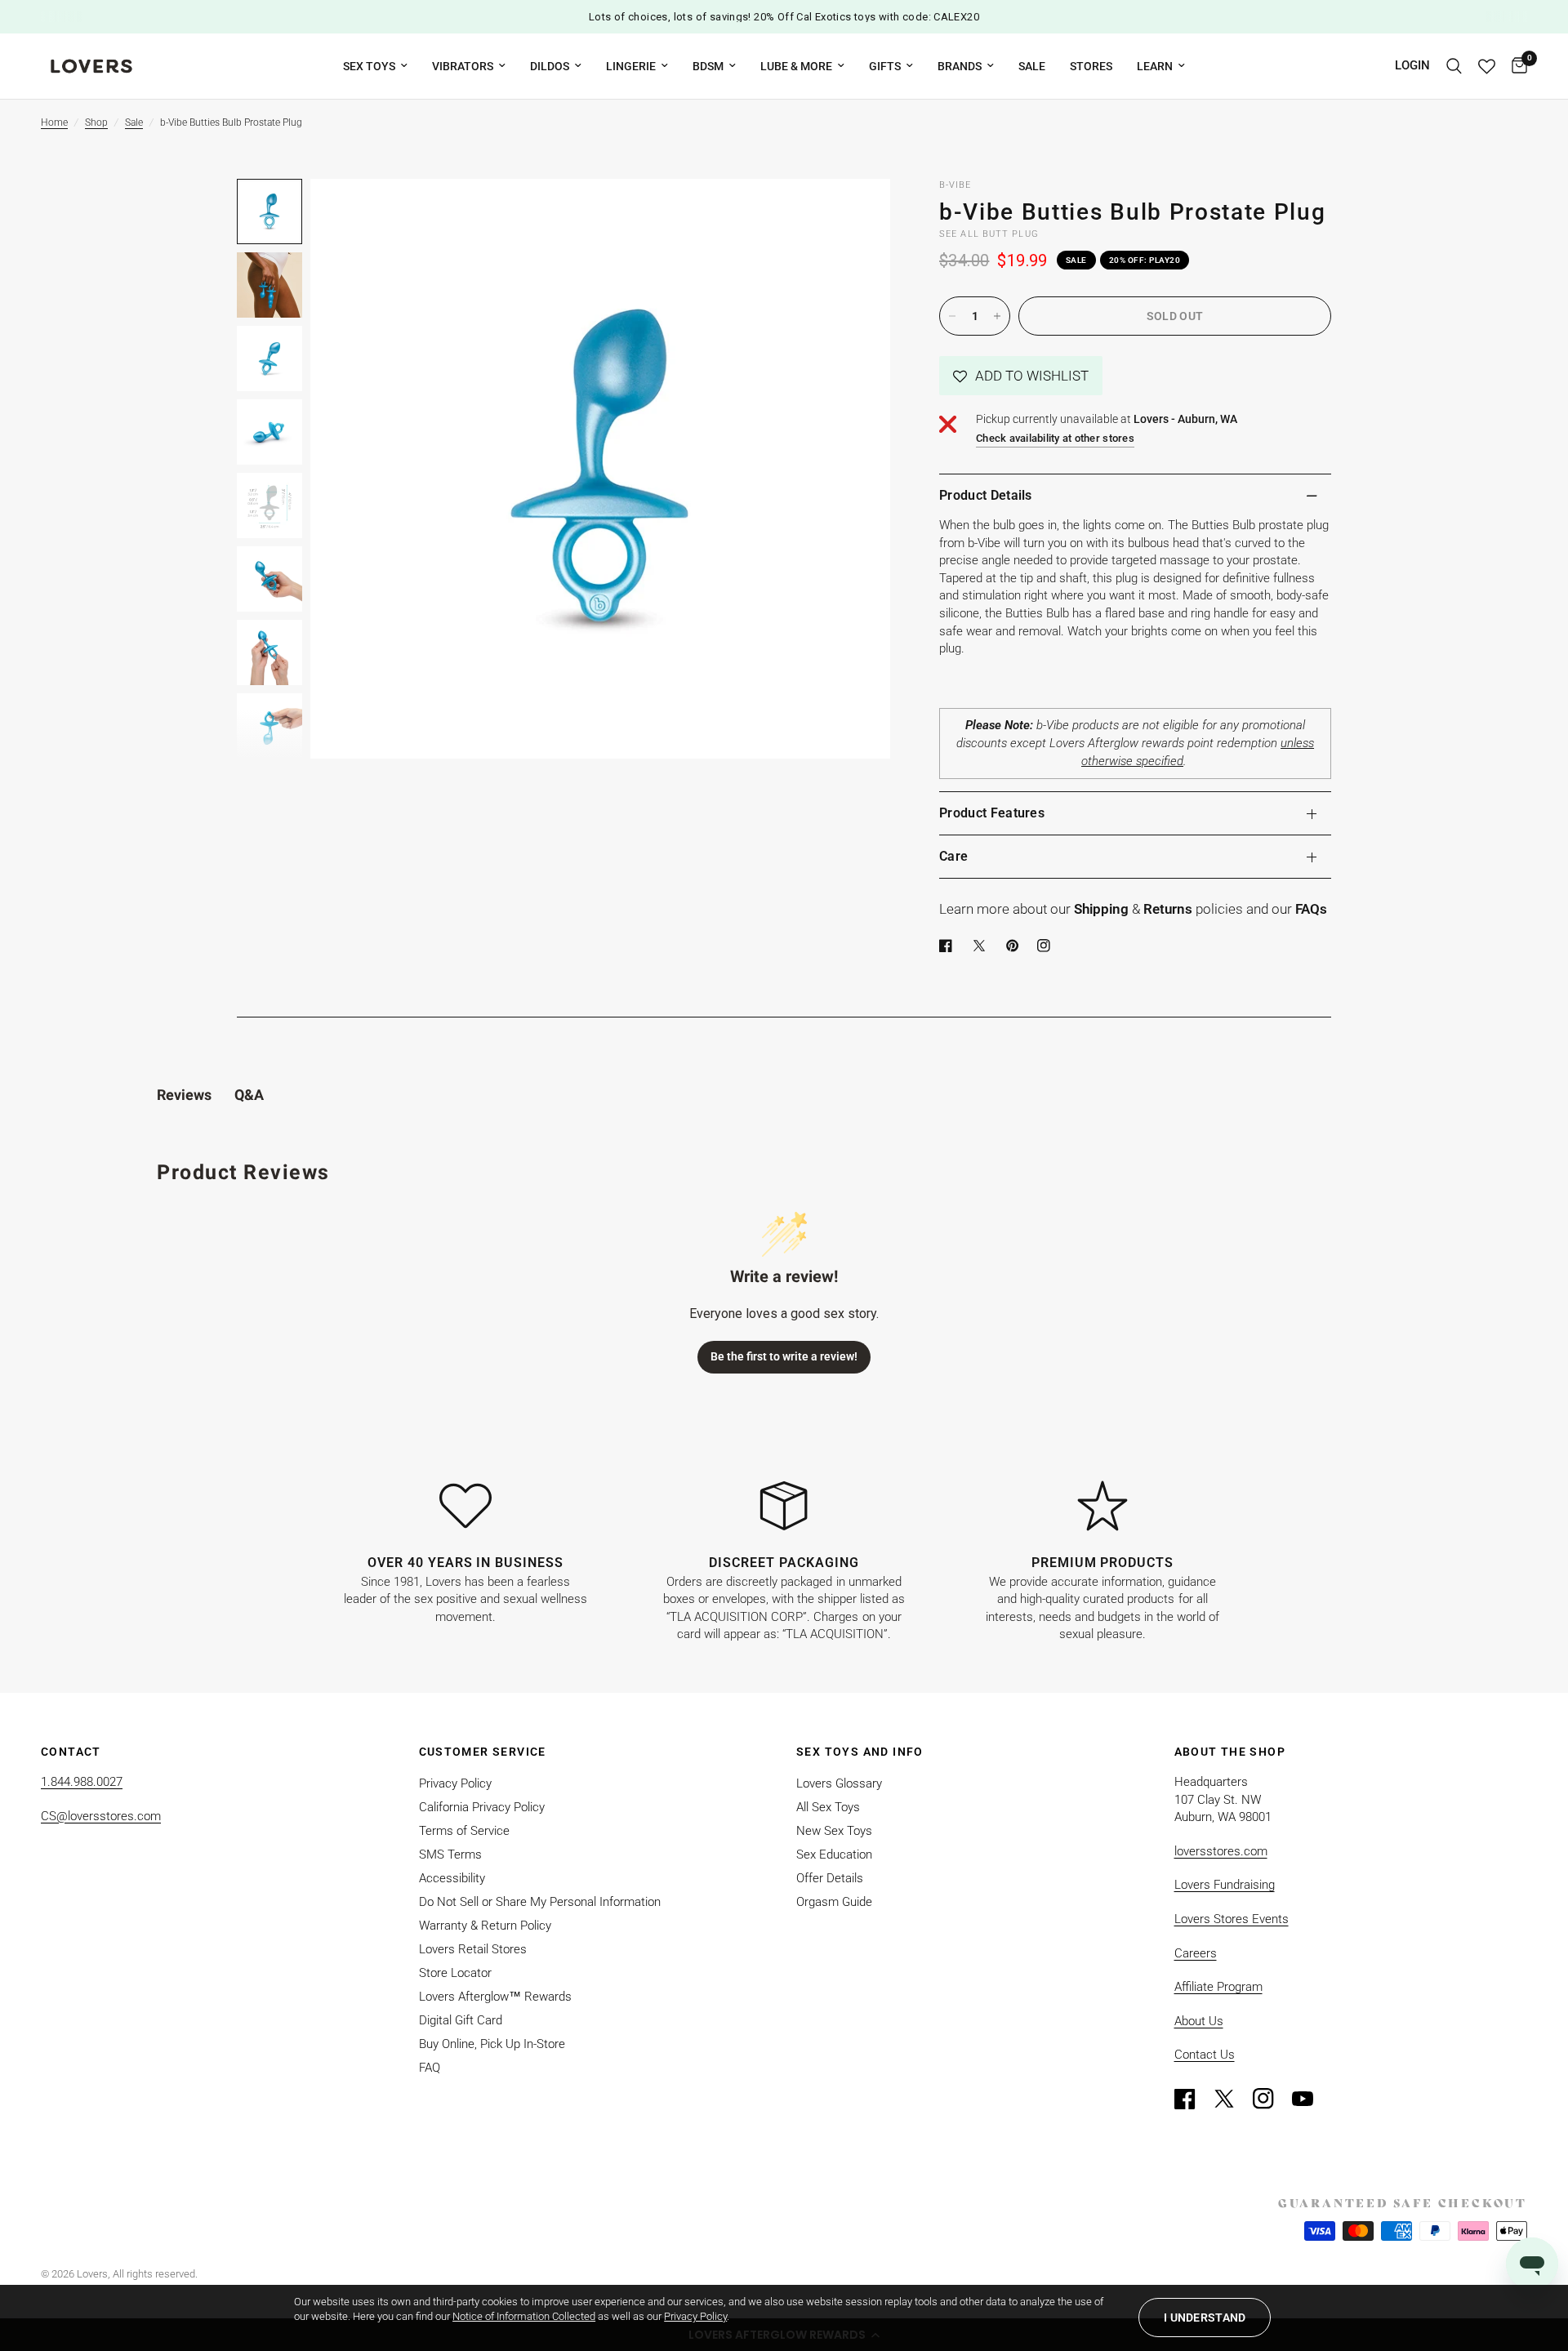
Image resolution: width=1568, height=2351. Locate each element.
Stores (1091, 66)
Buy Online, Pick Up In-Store (492, 2044)
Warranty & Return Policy (485, 1926)
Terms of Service (464, 1831)
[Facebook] (949, 946)
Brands (960, 66)
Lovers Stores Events (1232, 1919)
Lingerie (631, 66)
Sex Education (834, 1855)
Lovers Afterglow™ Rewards (495, 1997)
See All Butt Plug (989, 234)
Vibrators (463, 66)
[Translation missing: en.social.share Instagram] (1047, 946)
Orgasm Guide (834, 1902)
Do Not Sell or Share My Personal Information (540, 1902)
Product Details (986, 495)
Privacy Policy (455, 1783)
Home (54, 122)
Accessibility (452, 1878)
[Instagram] (1271, 2099)
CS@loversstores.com (101, 1816)
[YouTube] (1310, 2099)
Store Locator (455, 1973)
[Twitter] (1232, 2099)
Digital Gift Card (461, 2020)
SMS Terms (450, 1855)
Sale (1032, 66)
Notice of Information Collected (524, 2316)
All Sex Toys (828, 1807)
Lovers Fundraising (1225, 1885)
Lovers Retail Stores (473, 1949)
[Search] (1454, 66)
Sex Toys (369, 66)
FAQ (430, 2068)
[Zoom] (856, 213)
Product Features (992, 813)
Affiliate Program (1218, 1987)
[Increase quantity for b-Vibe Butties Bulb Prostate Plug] (997, 316)
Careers (1196, 1953)
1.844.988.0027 (82, 1782)
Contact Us (1205, 2055)
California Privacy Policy (482, 1807)
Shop (96, 122)
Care (953, 856)
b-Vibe (955, 185)
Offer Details (830, 1878)
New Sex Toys (834, 1831)
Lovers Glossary (839, 1783)
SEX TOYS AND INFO (860, 1752)
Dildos (550, 66)
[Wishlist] (1487, 66)
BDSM (708, 66)
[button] (1021, 376)
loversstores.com (1221, 1851)
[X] (982, 946)
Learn (1155, 66)
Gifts (885, 66)
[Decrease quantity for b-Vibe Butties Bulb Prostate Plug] (952, 316)
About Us (1199, 2021)
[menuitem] (375, 66)
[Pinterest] (1016, 946)
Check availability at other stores (1055, 438)
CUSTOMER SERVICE (483, 1752)
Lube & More (796, 66)
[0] (1515, 66)
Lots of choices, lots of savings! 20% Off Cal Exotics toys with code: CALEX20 (784, 17)
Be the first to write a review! (784, 1356)
